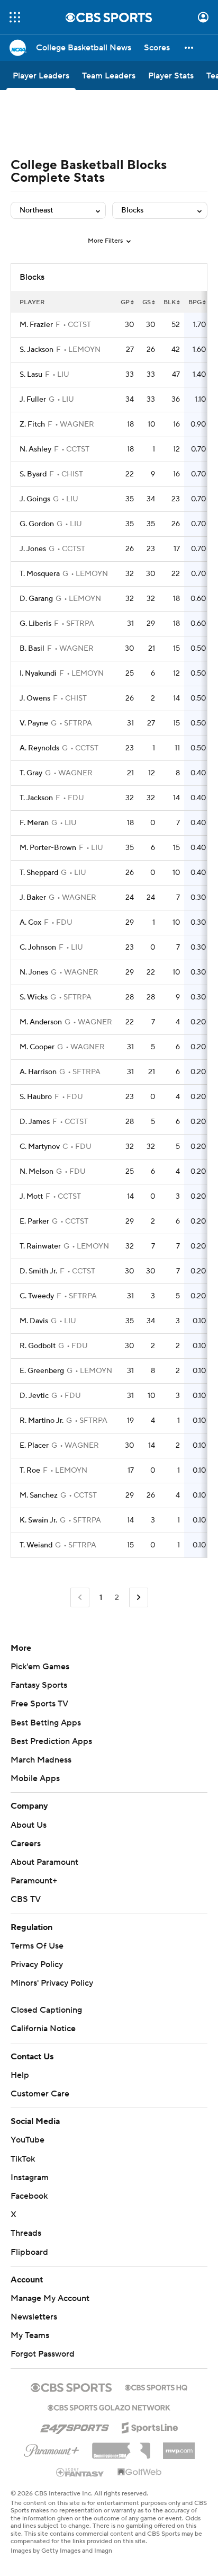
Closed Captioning (46, 2010)
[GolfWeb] (140, 2473)
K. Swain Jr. (38, 1520)
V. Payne (34, 723)
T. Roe (30, 1471)
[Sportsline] (150, 2426)
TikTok (23, 2159)
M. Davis (34, 1321)
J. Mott (31, 1197)
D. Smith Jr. (38, 1271)
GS (147, 302)
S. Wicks (34, 997)
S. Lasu (31, 375)
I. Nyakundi (38, 674)
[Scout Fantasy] (80, 2472)
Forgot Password (43, 2354)
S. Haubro (36, 1097)
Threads (26, 2233)
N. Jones (34, 972)
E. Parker (34, 1221)
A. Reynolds (39, 748)
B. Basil (32, 649)
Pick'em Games (40, 1667)
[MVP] (179, 2447)
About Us (29, 1825)
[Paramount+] (52, 2448)
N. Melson (37, 1172)
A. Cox (30, 923)
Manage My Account (50, 2298)
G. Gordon (37, 524)
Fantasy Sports (39, 1685)
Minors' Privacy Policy (52, 1983)
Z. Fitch (32, 424)
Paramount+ (34, 1881)
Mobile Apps (35, 1778)
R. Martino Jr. (42, 1421)
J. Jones (33, 549)
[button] (15, 17)
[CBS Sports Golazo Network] (109, 2406)
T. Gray (31, 773)
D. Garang (36, 599)
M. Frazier (36, 325)
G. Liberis (35, 624)
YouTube (28, 2140)
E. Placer (34, 1446)
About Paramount (44, 1862)
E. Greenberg (42, 1371)
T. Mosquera (40, 574)
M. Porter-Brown (48, 848)
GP (125, 302)
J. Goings (35, 499)
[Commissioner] (121, 2447)
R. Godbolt (38, 1346)
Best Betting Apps (46, 1723)
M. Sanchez (39, 1495)
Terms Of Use (37, 1946)
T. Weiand (36, 1545)
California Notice (43, 2029)
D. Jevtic (34, 1396)
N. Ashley (35, 449)
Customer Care (40, 2094)
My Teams (30, 2335)
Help (20, 2075)
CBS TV (26, 1899)
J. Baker (33, 898)
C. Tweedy (37, 1296)
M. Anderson (41, 1022)
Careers (26, 1844)
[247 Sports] (75, 2426)
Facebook (29, 2196)
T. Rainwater (40, 1246)
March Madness (41, 1760)
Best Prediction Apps (51, 1741)
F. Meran (34, 823)
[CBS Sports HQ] (156, 2386)
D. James (35, 1122)
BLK (170, 302)
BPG (195, 302)
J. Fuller (33, 400)
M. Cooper (37, 1047)
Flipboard (29, 2252)
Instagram (30, 2177)
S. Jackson (37, 350)
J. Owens (35, 698)
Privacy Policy (37, 1964)
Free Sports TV (39, 1704)
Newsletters (34, 2317)
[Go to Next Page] (139, 1597)
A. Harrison (38, 1072)
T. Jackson (36, 798)
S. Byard (33, 474)
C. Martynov (40, 1147)
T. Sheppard (39, 873)
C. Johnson (38, 948)
